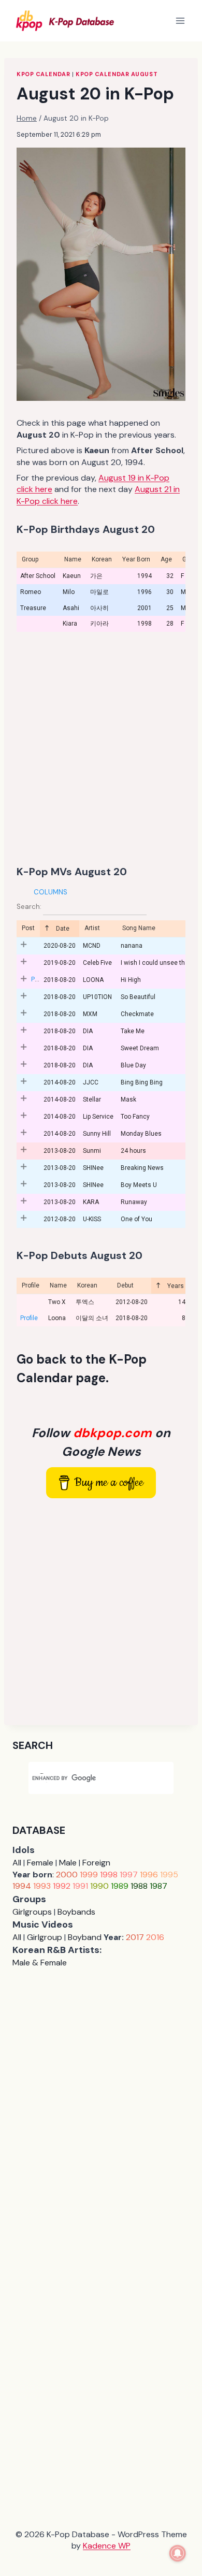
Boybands (76, 1912)
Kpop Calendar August (117, 74)
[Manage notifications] (178, 2553)
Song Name (139, 928)
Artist (92, 928)
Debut (125, 1285)
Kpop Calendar (43, 74)
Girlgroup (45, 1937)
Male (68, 1863)
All (17, 1863)
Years (175, 1286)
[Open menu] (180, 20)
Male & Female (40, 1963)
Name (58, 1285)
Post (28, 928)
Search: (30, 907)
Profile (31, 1285)
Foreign (96, 1863)
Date (62, 929)
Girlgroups (32, 1912)
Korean (87, 1285)
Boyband (85, 1937)
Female (40, 1863)
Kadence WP (107, 2546)
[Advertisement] (101, 748)
